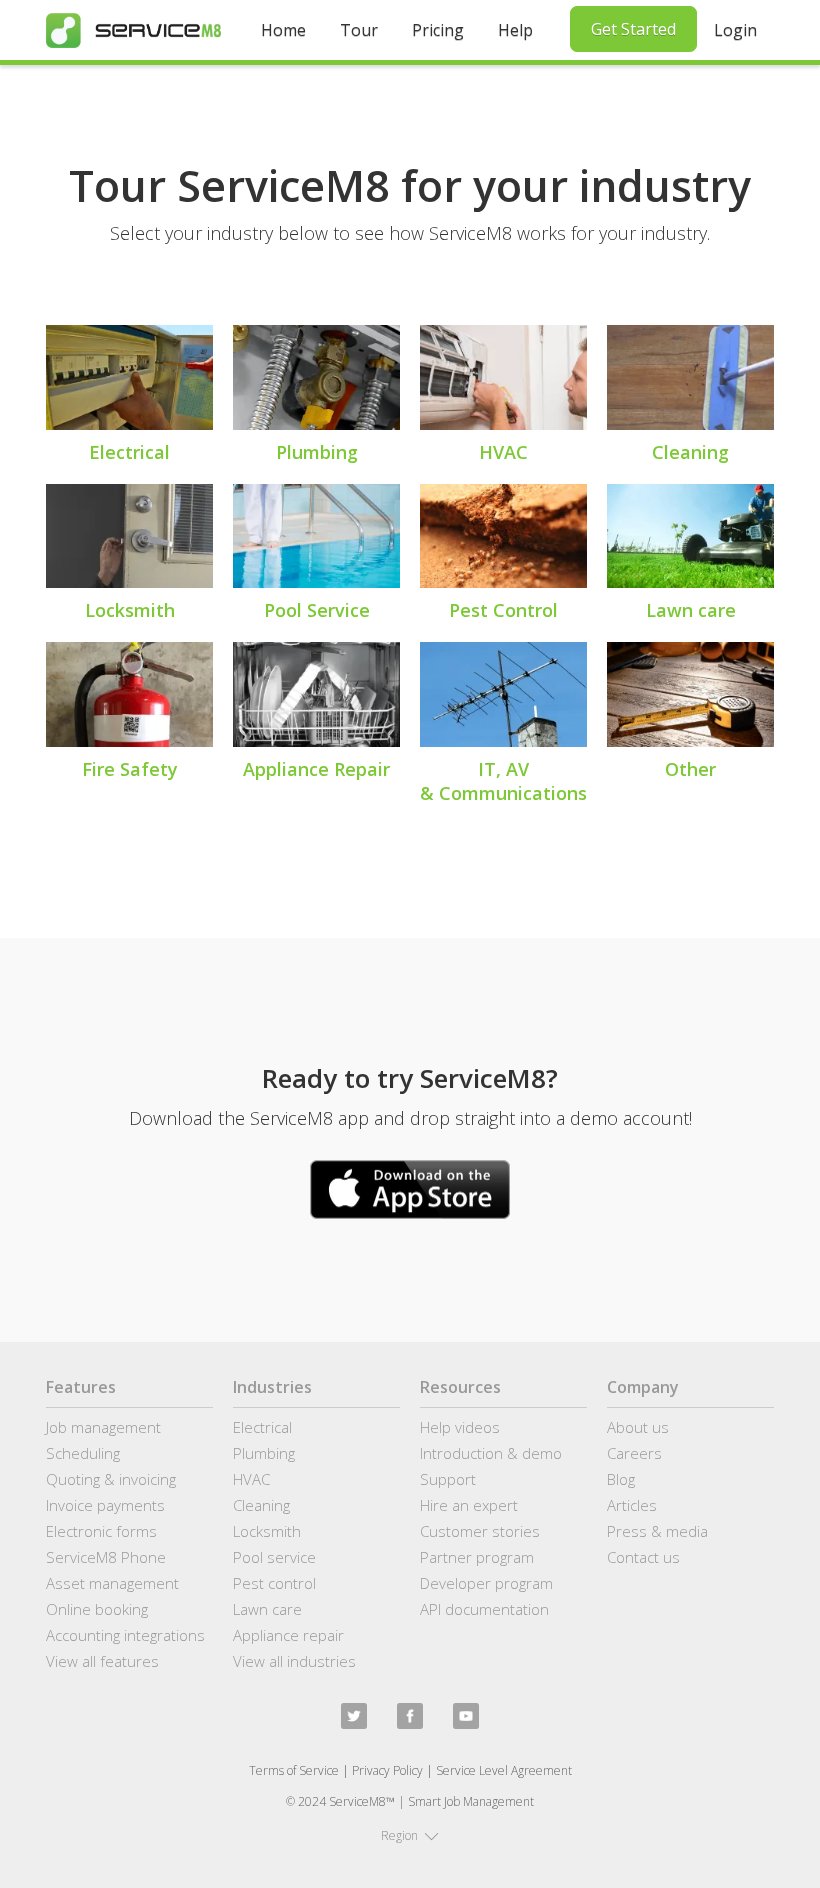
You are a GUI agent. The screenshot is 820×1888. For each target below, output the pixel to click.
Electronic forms (101, 1531)
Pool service (274, 1557)
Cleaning (261, 1505)
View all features (102, 1661)
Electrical (262, 1427)
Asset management (112, 1583)
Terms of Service (294, 1770)
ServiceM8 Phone (106, 1557)
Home (283, 30)
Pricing (438, 30)
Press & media (657, 1531)
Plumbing (264, 1453)
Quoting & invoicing (111, 1479)
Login (735, 30)
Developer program (486, 1583)
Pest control (274, 1583)
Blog (621, 1479)
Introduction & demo (491, 1453)
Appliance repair (288, 1635)
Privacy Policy (387, 1770)
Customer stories (480, 1531)
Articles (632, 1505)
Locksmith (267, 1531)
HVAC (251, 1479)
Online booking (97, 1609)
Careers (634, 1453)
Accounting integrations (125, 1635)
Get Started (633, 29)
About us (638, 1427)
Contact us (643, 1557)
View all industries (294, 1661)
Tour (359, 30)
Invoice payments (105, 1505)
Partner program (477, 1557)
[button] (410, 1836)
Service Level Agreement (504, 1770)
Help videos (460, 1427)
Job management (103, 1427)
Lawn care (267, 1609)
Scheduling (83, 1453)
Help (515, 30)
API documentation (484, 1609)
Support (448, 1479)
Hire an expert (469, 1505)
